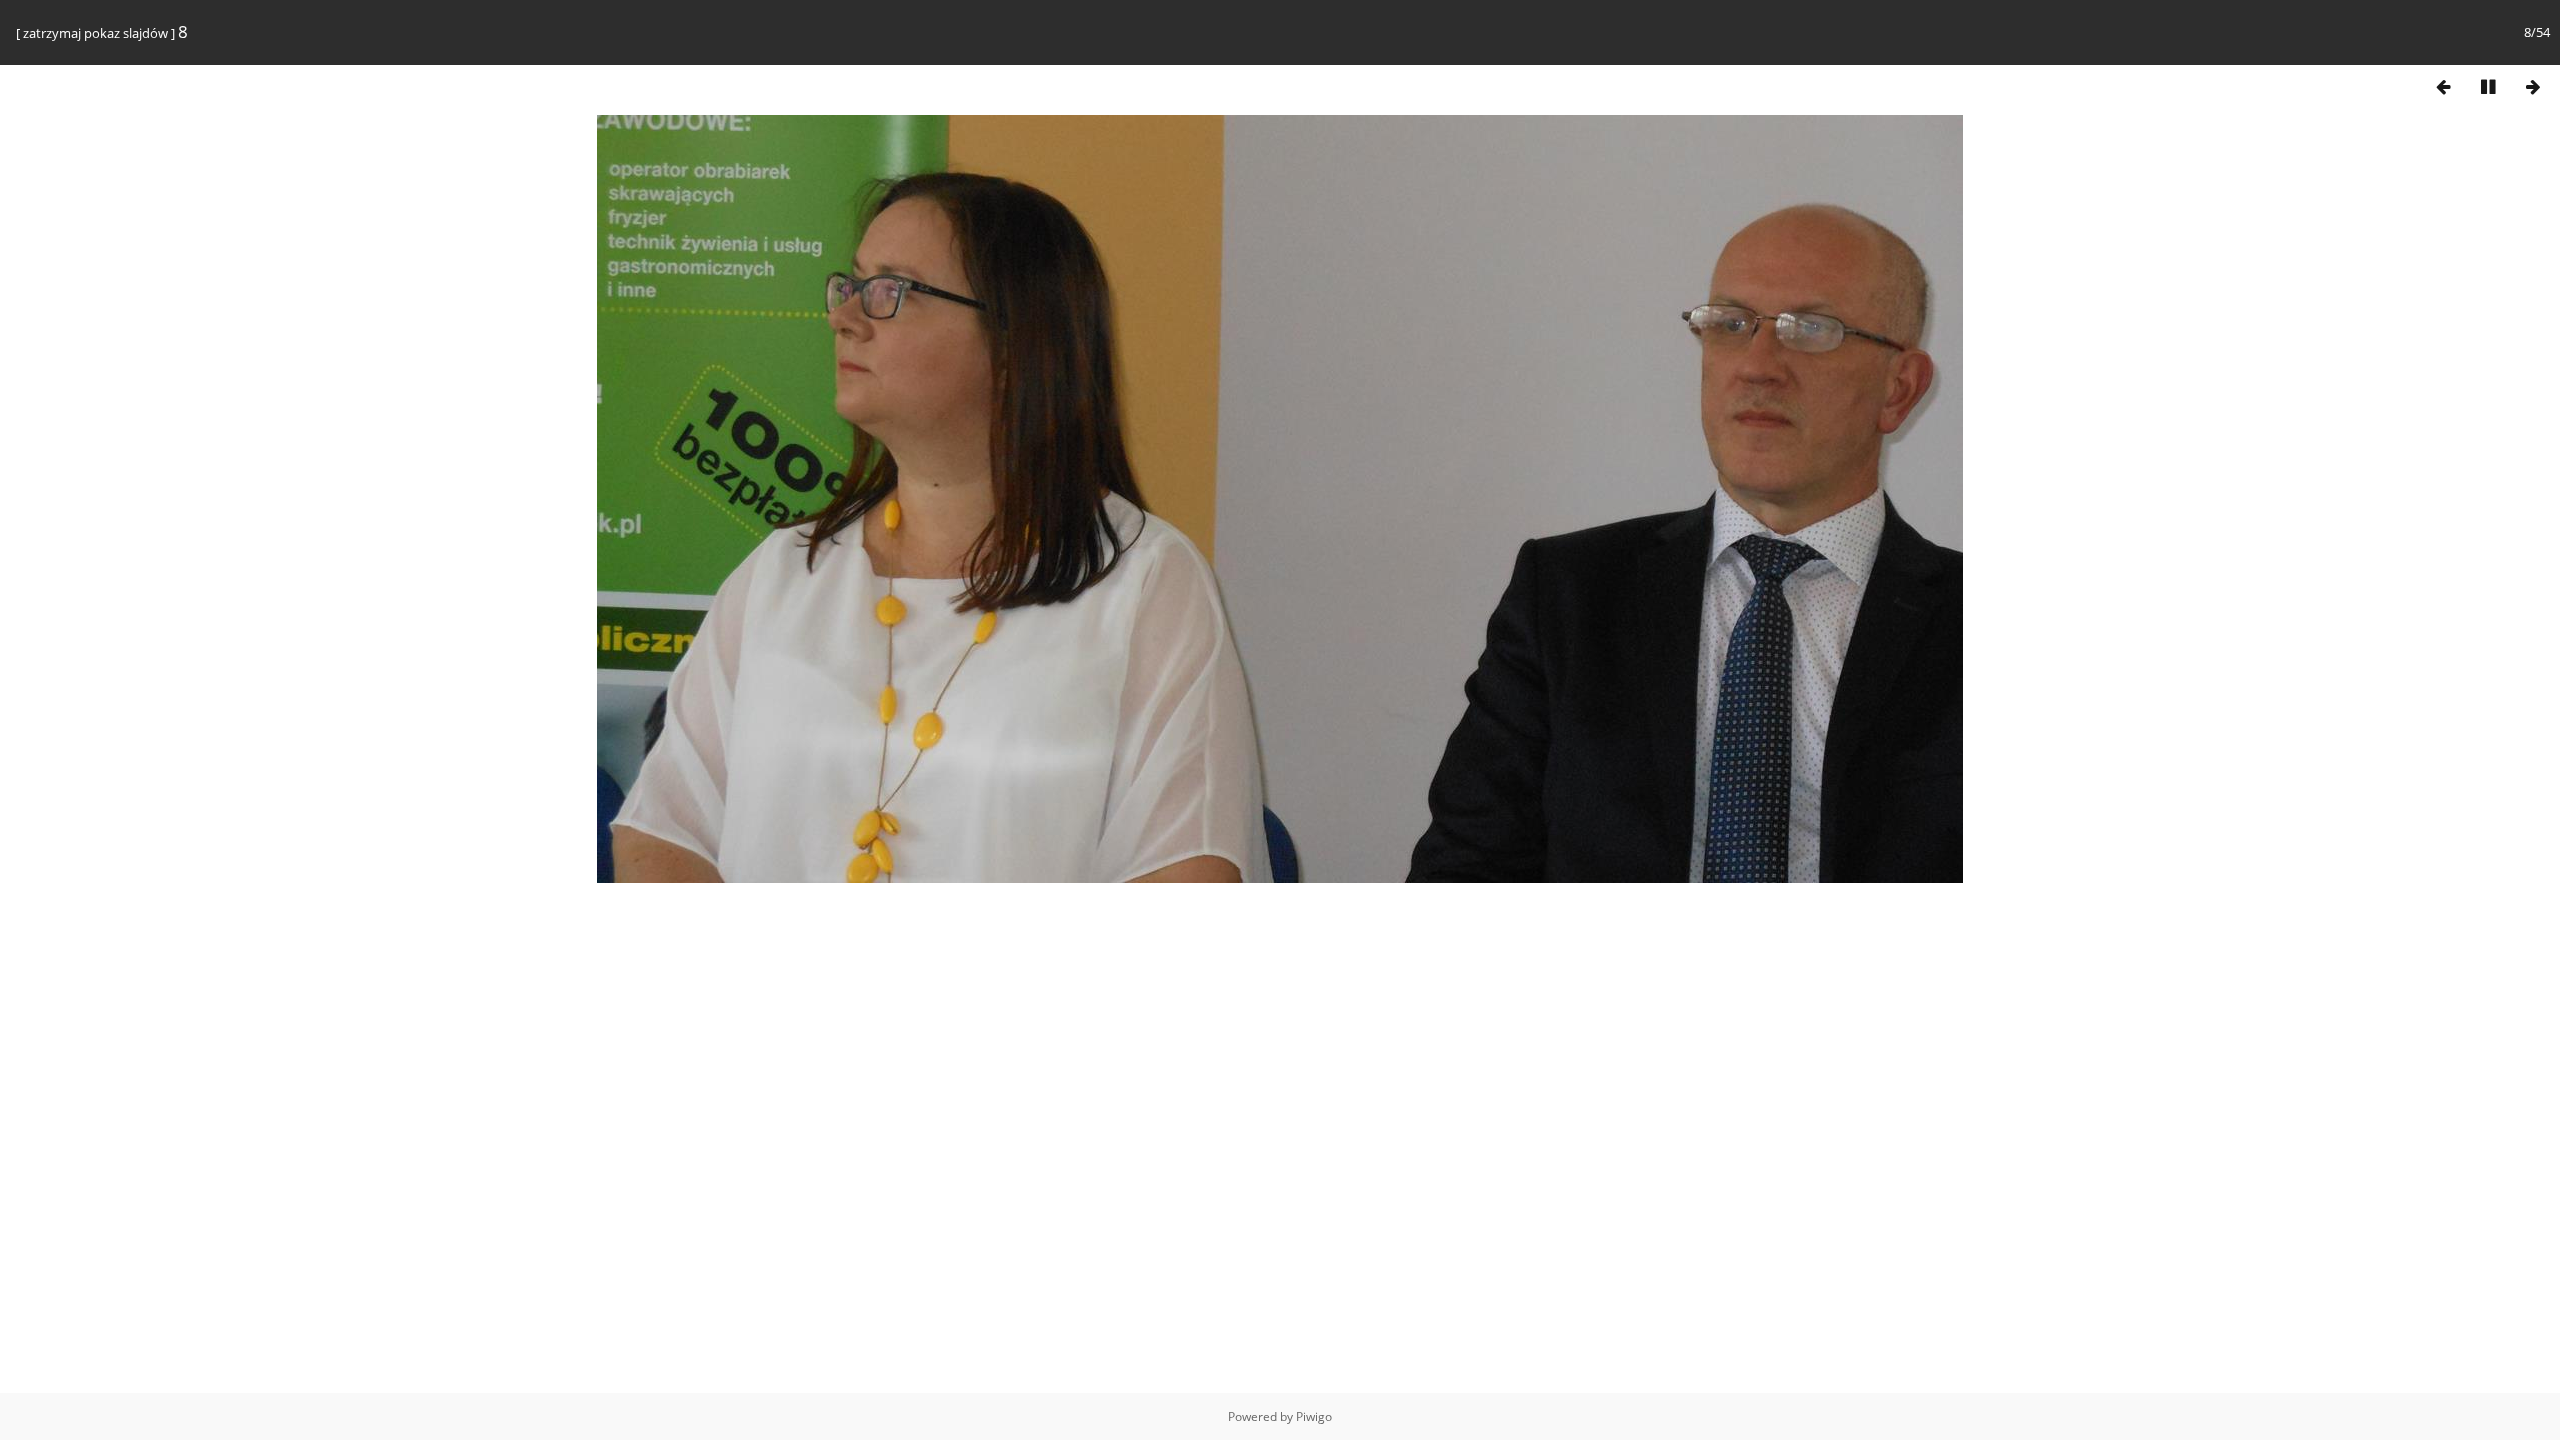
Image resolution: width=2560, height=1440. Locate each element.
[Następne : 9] (2533, 86)
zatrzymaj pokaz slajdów (95, 33)
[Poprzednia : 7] (2443, 86)
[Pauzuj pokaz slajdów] (2488, 86)
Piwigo (1314, 1416)
